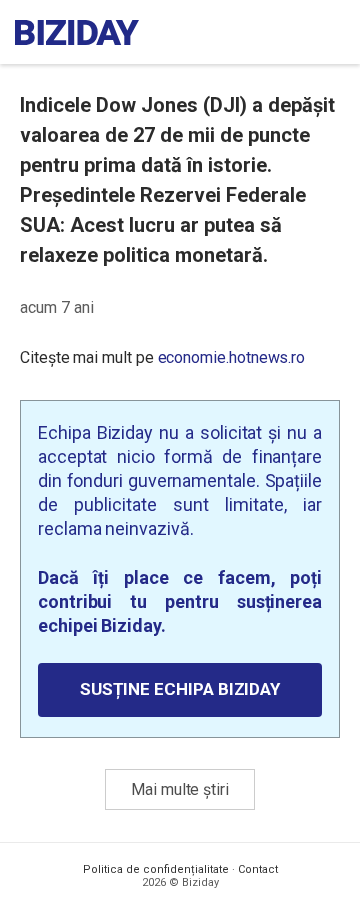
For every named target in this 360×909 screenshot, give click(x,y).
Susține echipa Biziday (180, 689)
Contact (258, 869)
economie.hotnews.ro (232, 357)
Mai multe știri (180, 789)
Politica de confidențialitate (156, 869)
